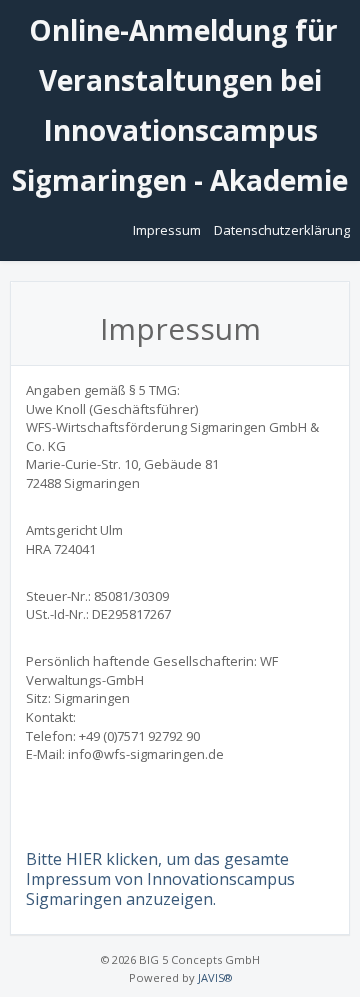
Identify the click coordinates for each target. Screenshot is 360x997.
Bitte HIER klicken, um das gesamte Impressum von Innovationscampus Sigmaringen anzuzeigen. (160, 879)
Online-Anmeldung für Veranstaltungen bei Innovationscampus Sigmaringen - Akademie (180, 105)
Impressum (168, 230)
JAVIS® (215, 977)
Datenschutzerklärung (282, 230)
